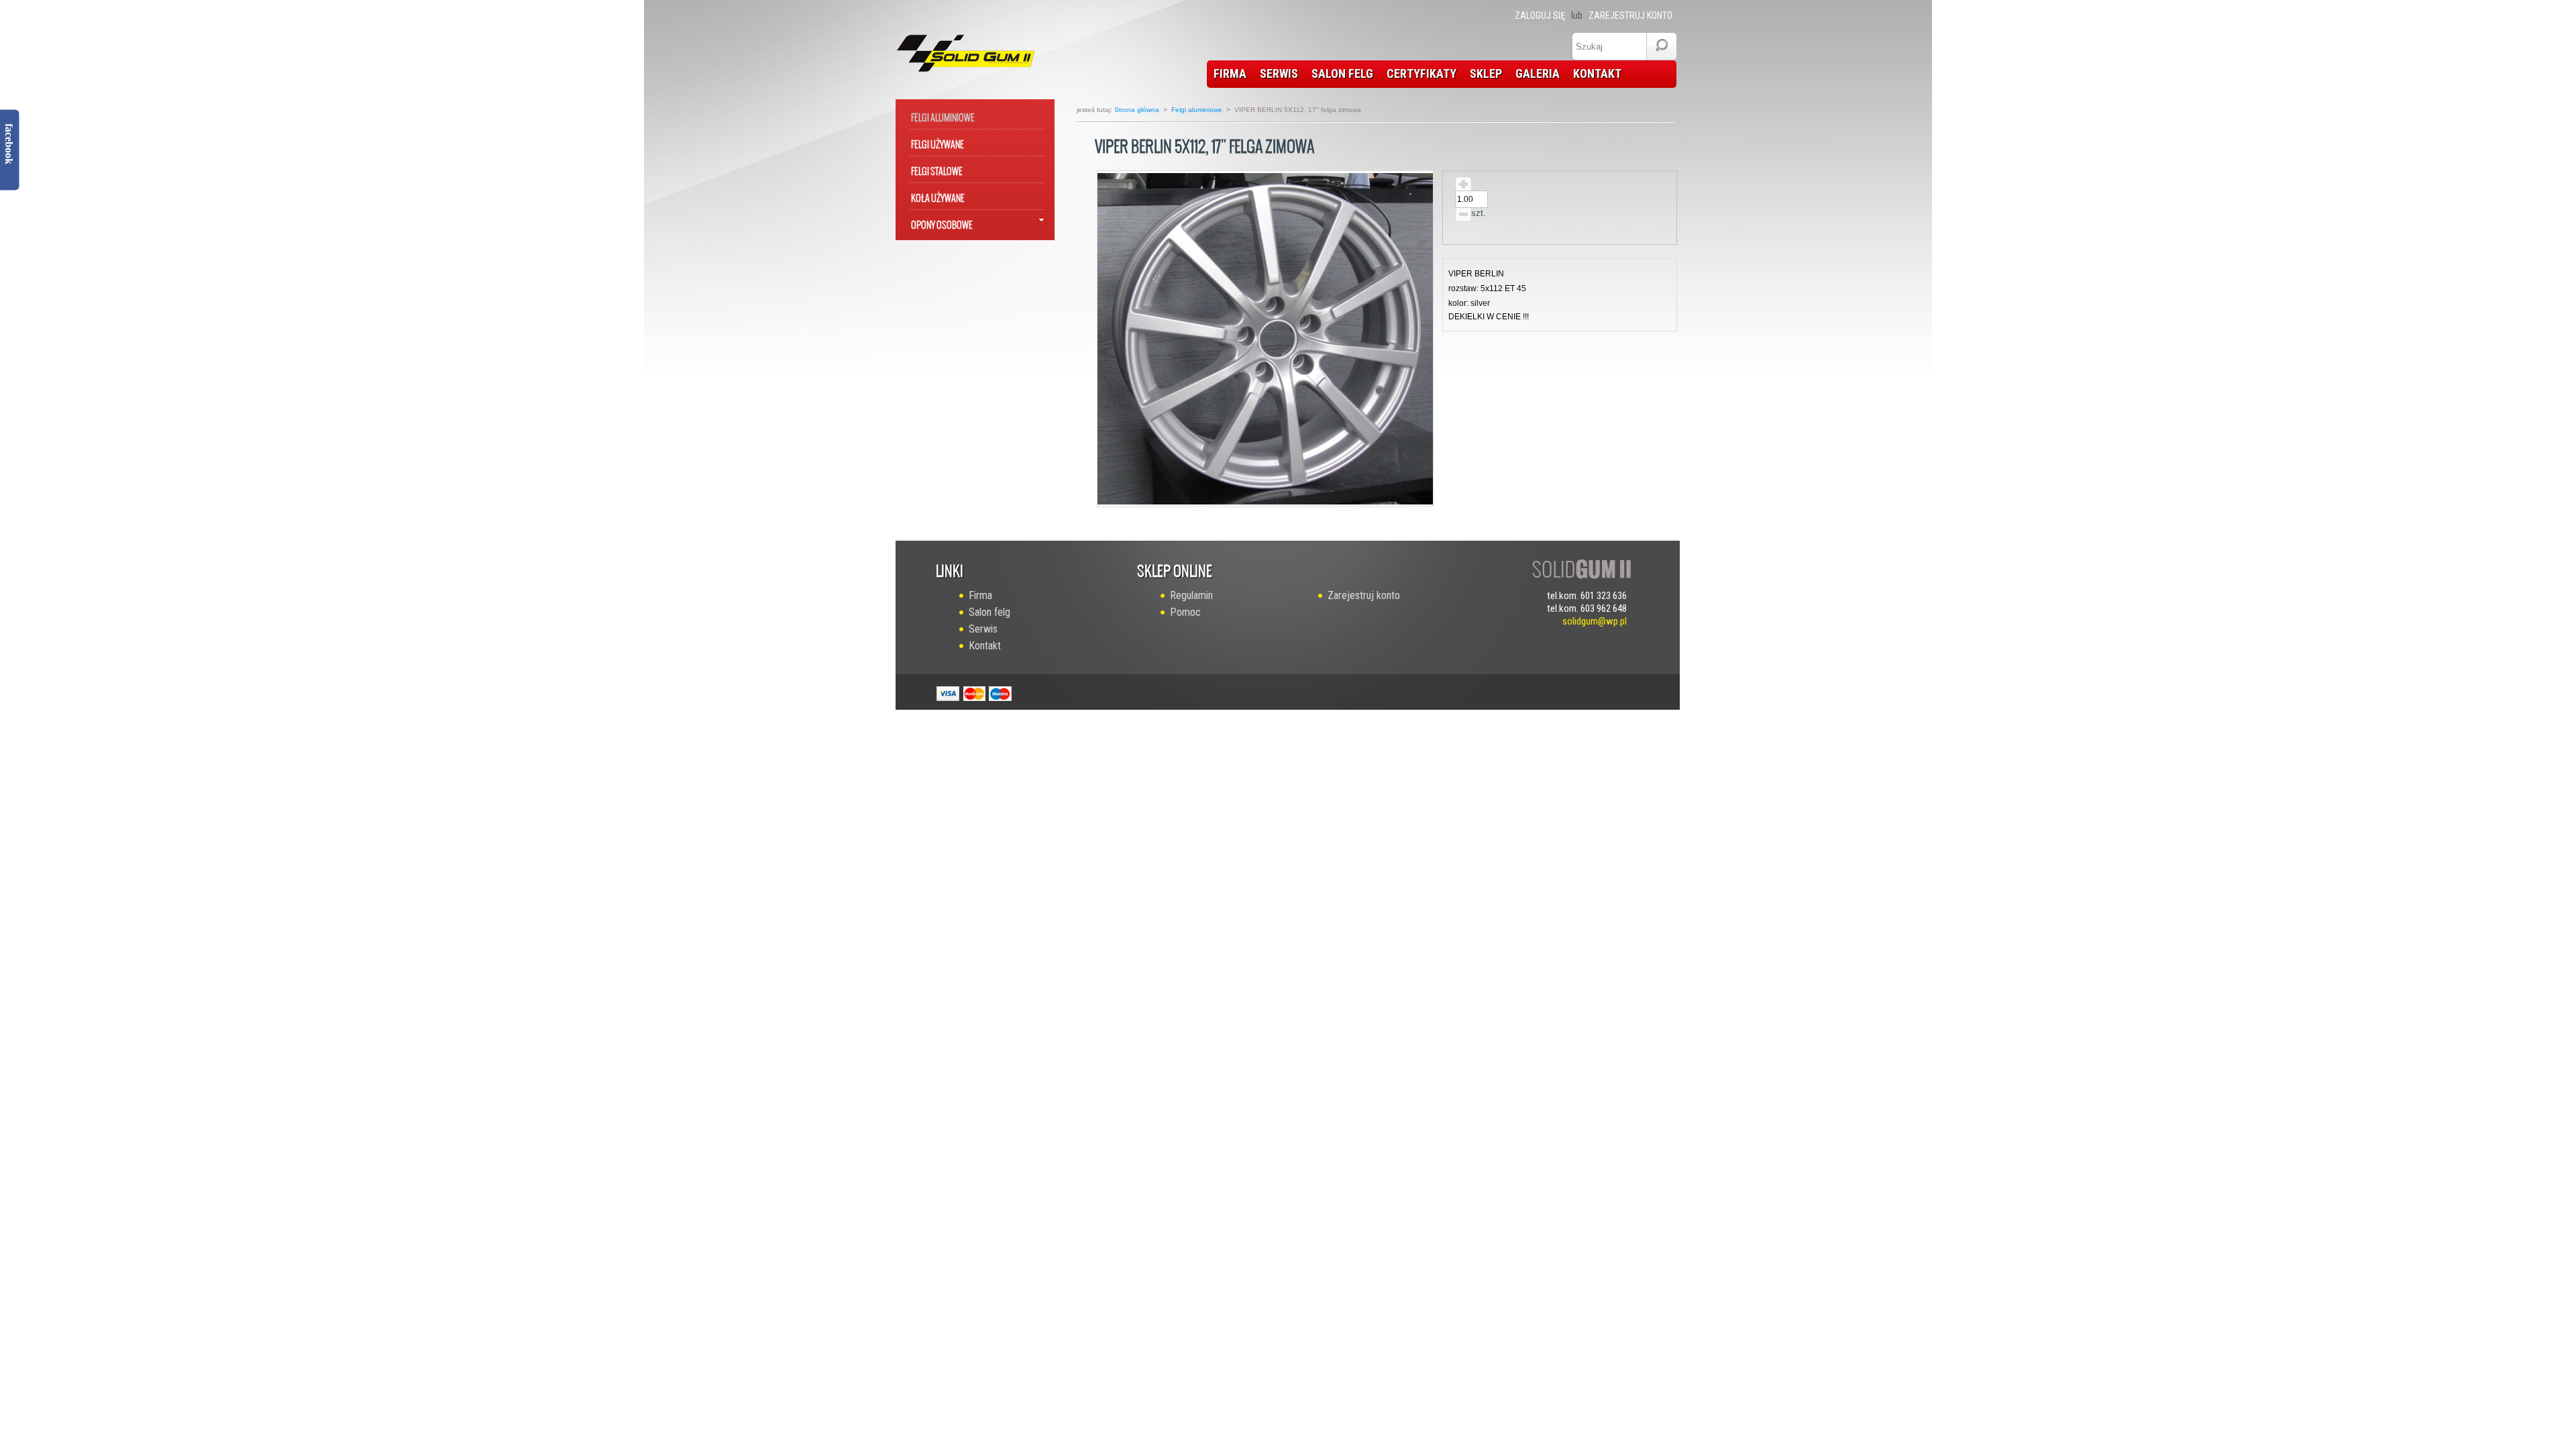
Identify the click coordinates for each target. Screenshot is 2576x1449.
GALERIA (1538, 73)
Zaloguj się (1540, 15)
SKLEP (1486, 73)
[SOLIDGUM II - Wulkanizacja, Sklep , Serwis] (954, 50)
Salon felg (989, 612)
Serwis (983, 629)
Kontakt (985, 646)
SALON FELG (1342, 73)
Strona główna (1137, 110)
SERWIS (1279, 73)
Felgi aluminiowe (943, 115)
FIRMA (1230, 73)
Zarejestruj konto (1630, 15)
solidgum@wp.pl (1595, 621)
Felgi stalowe (937, 169)
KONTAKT (1597, 73)
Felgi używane (937, 142)
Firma (980, 595)
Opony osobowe (942, 222)
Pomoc (1185, 612)
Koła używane (938, 196)
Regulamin (1191, 595)
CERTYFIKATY (1421, 73)
